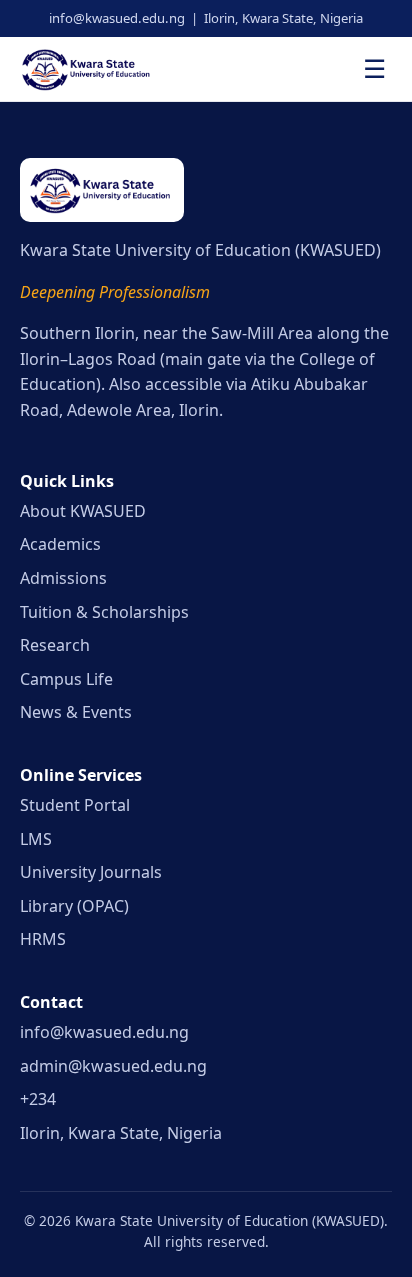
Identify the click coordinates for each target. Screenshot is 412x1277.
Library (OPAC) (74, 906)
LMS (36, 839)
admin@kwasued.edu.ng (113, 1066)
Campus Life (66, 679)
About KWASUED (83, 511)
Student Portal (75, 805)
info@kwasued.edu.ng (104, 1032)
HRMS (43, 939)
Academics (60, 544)
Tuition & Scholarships (104, 612)
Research (55, 645)
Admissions (63, 578)
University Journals (91, 872)
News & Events (76, 712)
